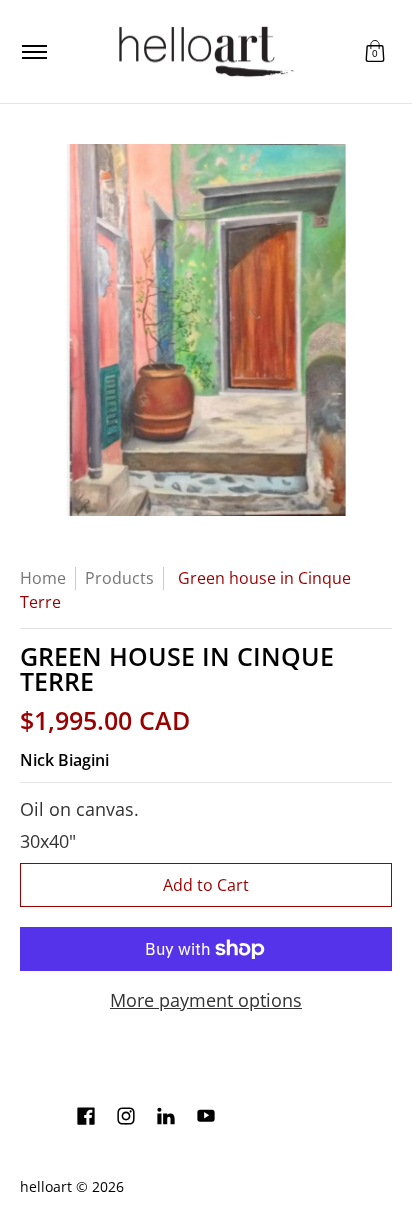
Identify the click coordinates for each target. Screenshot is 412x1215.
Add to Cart (206, 885)
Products (119, 578)
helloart (46, 1187)
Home (43, 578)
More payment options (206, 1000)
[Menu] (33, 51)
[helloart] (203, 51)
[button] (375, 51)
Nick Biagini (64, 760)
